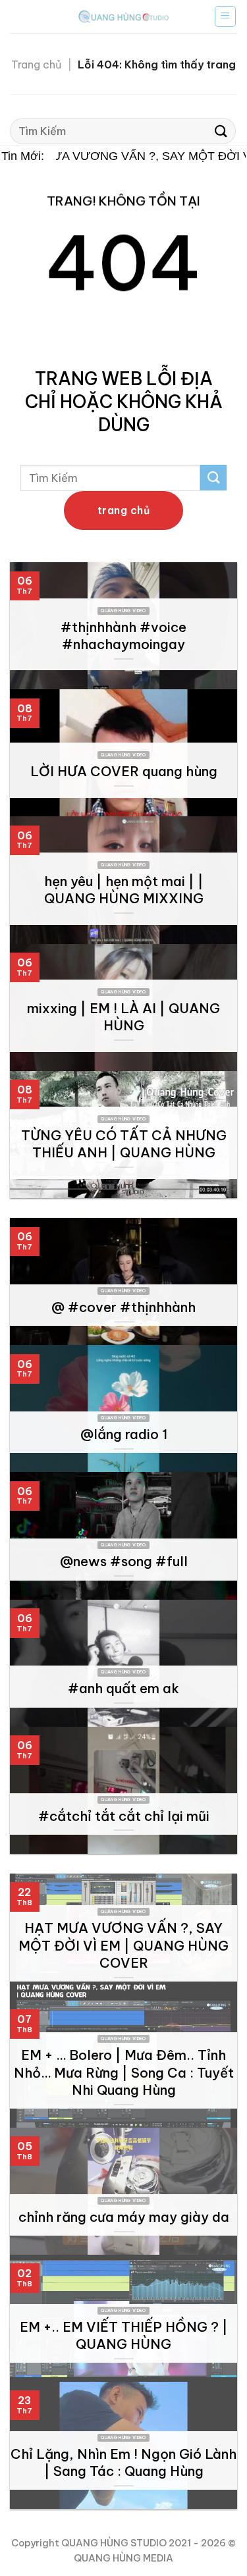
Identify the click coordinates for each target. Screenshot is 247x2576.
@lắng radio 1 (124, 1434)
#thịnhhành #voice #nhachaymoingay (123, 636)
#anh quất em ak (123, 1688)
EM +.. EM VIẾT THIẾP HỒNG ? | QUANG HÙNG (124, 2335)
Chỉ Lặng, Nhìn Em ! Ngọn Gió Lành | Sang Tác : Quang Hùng (123, 2462)
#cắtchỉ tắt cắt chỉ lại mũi (124, 1816)
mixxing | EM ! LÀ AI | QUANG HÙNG (123, 1017)
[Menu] (226, 16)
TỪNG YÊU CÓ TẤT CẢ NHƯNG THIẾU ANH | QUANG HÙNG (124, 1144)
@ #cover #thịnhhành (123, 1307)
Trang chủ (36, 65)
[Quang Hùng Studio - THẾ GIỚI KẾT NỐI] (124, 16)
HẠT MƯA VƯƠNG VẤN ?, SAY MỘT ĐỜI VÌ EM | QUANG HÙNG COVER (123, 1945)
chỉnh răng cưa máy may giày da (124, 2217)
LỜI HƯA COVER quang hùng (124, 771)
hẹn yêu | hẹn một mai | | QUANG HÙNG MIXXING (124, 890)
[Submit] (221, 131)
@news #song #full (124, 1561)
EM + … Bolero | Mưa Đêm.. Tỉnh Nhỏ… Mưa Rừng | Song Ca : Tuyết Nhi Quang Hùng (124, 2072)
